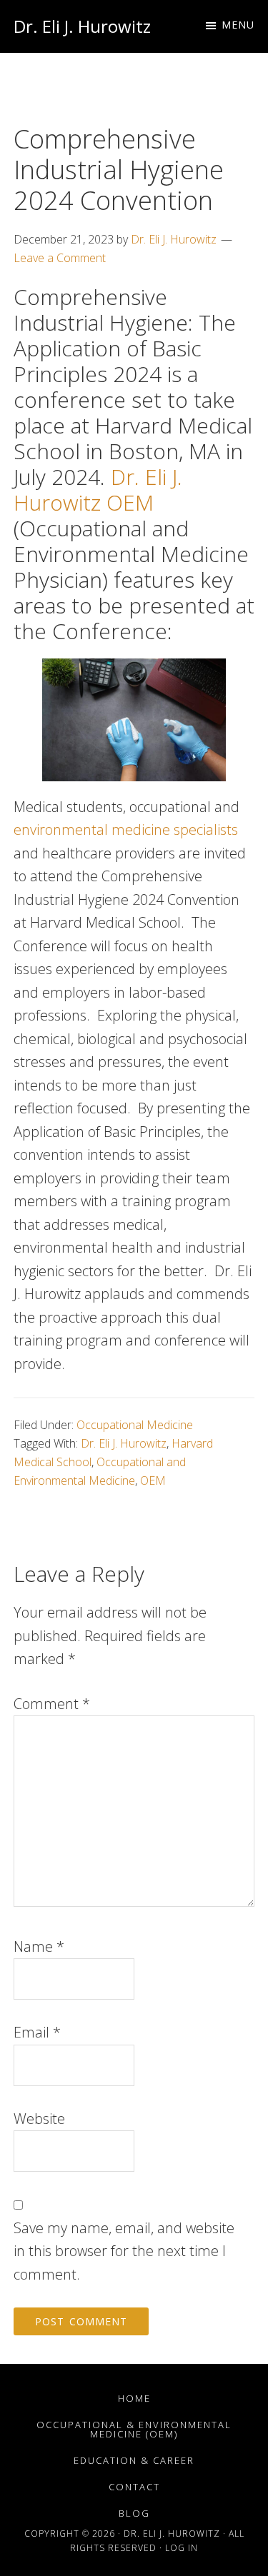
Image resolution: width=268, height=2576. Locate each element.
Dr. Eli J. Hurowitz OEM (98, 490)
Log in (182, 2548)
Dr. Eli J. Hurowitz (82, 26)
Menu (238, 25)
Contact (134, 2487)
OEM (153, 1480)
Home (134, 2398)
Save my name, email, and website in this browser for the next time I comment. (124, 2251)
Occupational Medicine (135, 1425)
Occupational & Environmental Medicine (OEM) (134, 2429)
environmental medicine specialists (126, 830)
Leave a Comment (60, 258)
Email (37, 2032)
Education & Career (134, 2460)
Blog (134, 2513)
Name (39, 1946)
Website (39, 2119)
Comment (52, 1704)
